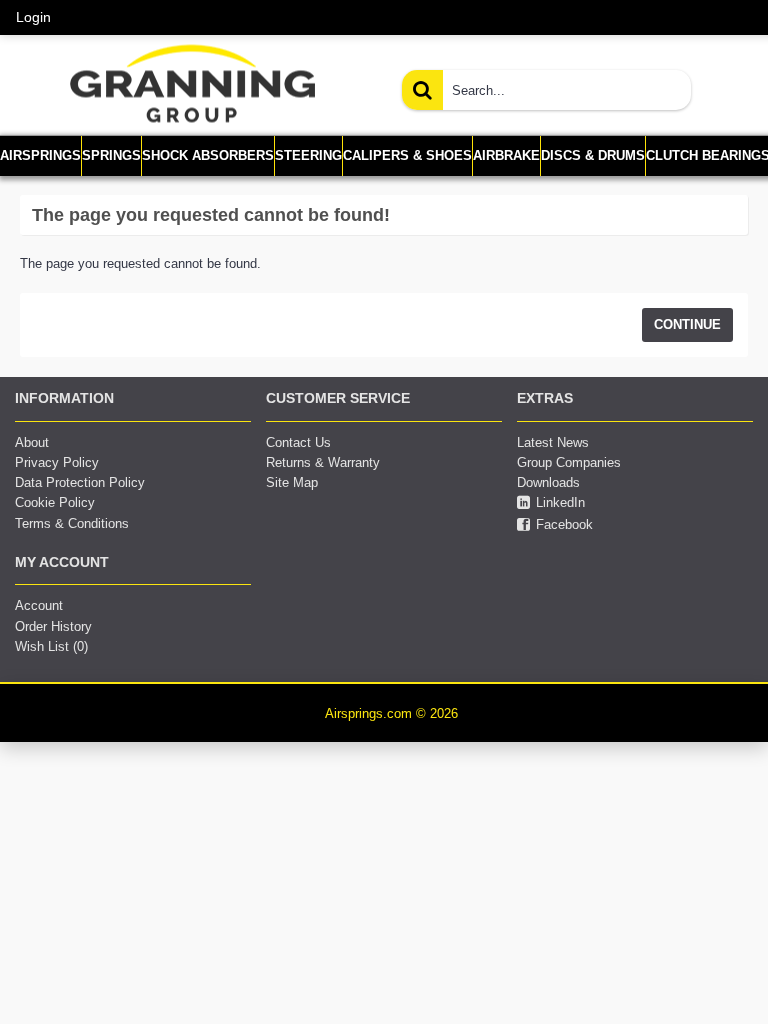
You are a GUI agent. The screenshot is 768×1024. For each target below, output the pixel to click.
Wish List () (51, 646)
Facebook (564, 524)
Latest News (553, 442)
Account (39, 605)
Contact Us (298, 442)
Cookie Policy (55, 502)
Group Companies (569, 462)
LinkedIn (560, 502)
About (32, 442)
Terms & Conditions (72, 523)
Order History (53, 626)
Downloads (548, 482)
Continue (687, 324)
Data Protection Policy (80, 482)
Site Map (292, 482)
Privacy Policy (57, 462)
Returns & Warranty (323, 462)
